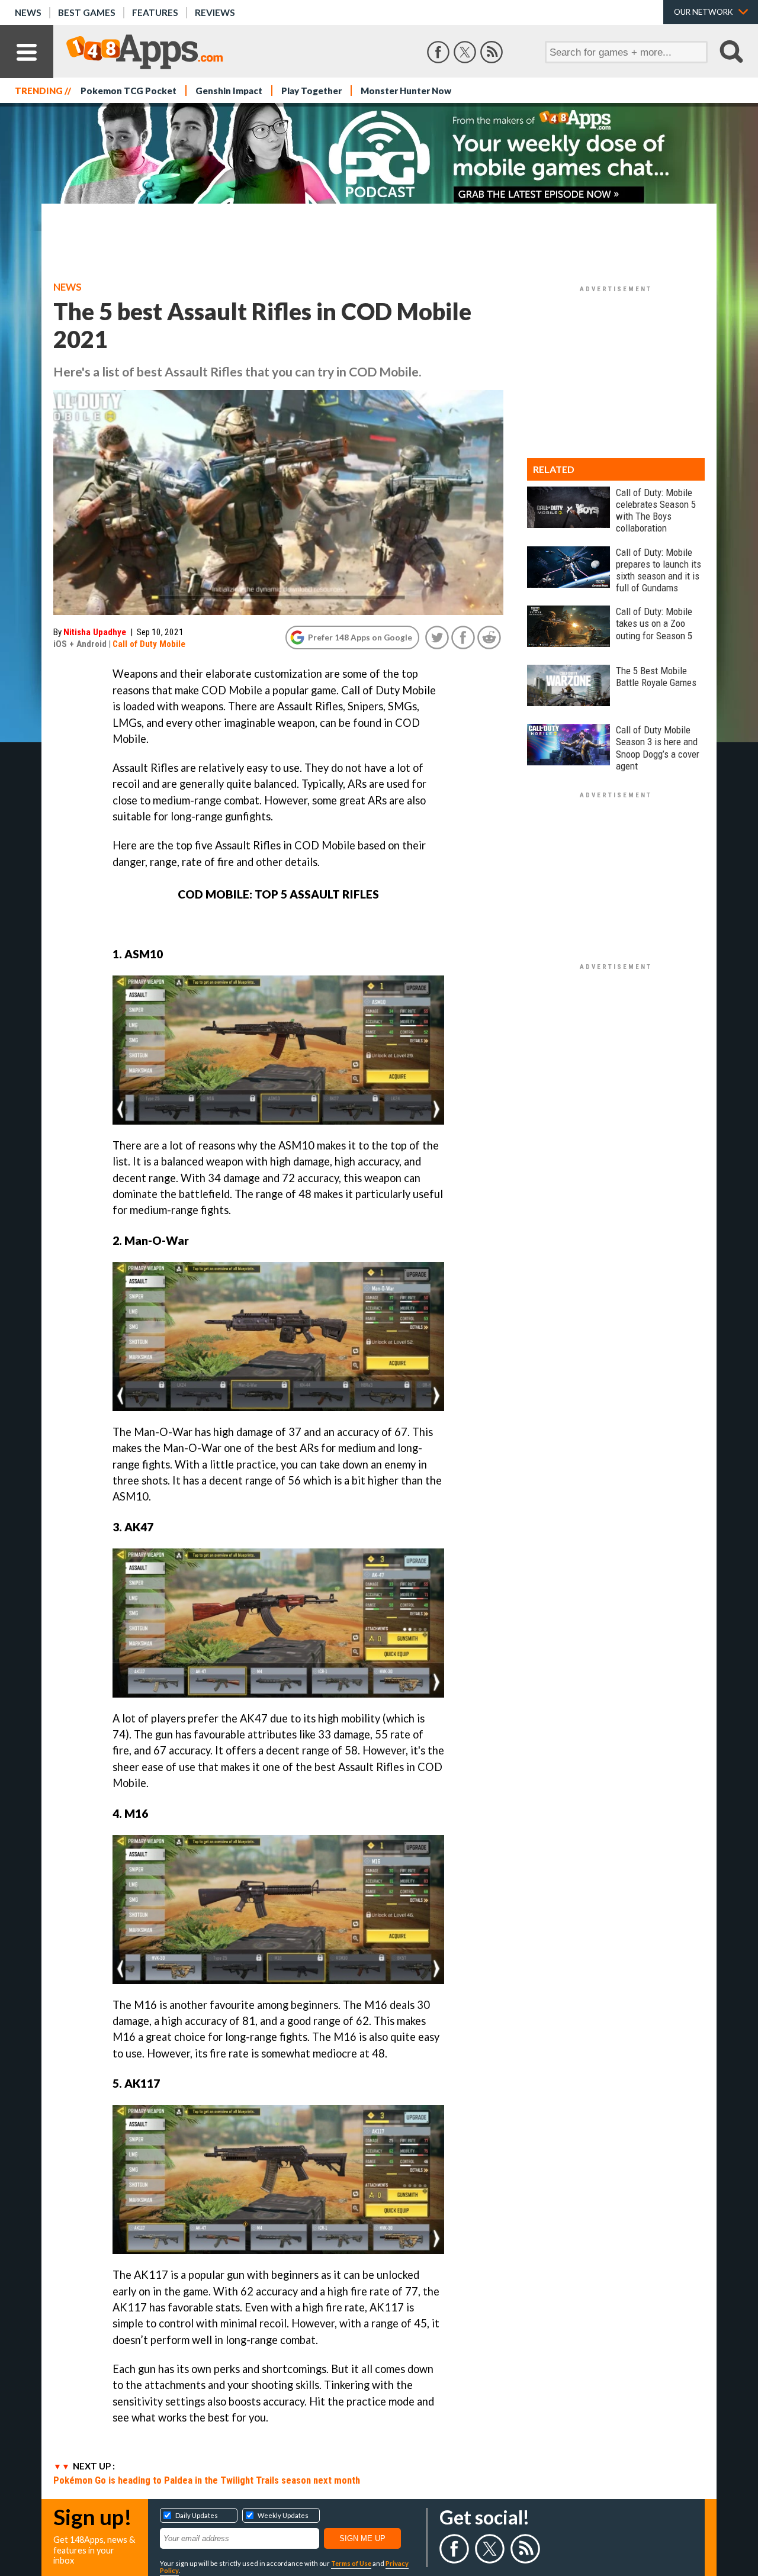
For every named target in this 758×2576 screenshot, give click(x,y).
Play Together (311, 91)
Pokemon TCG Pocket (129, 91)
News (28, 12)
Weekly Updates (283, 2515)
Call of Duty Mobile (149, 644)
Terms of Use (351, 2563)
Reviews (215, 12)
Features (155, 12)
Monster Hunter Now (406, 91)
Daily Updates (197, 2515)
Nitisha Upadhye (95, 632)
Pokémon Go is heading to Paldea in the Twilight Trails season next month (207, 2480)
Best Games (87, 12)
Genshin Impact (229, 91)
